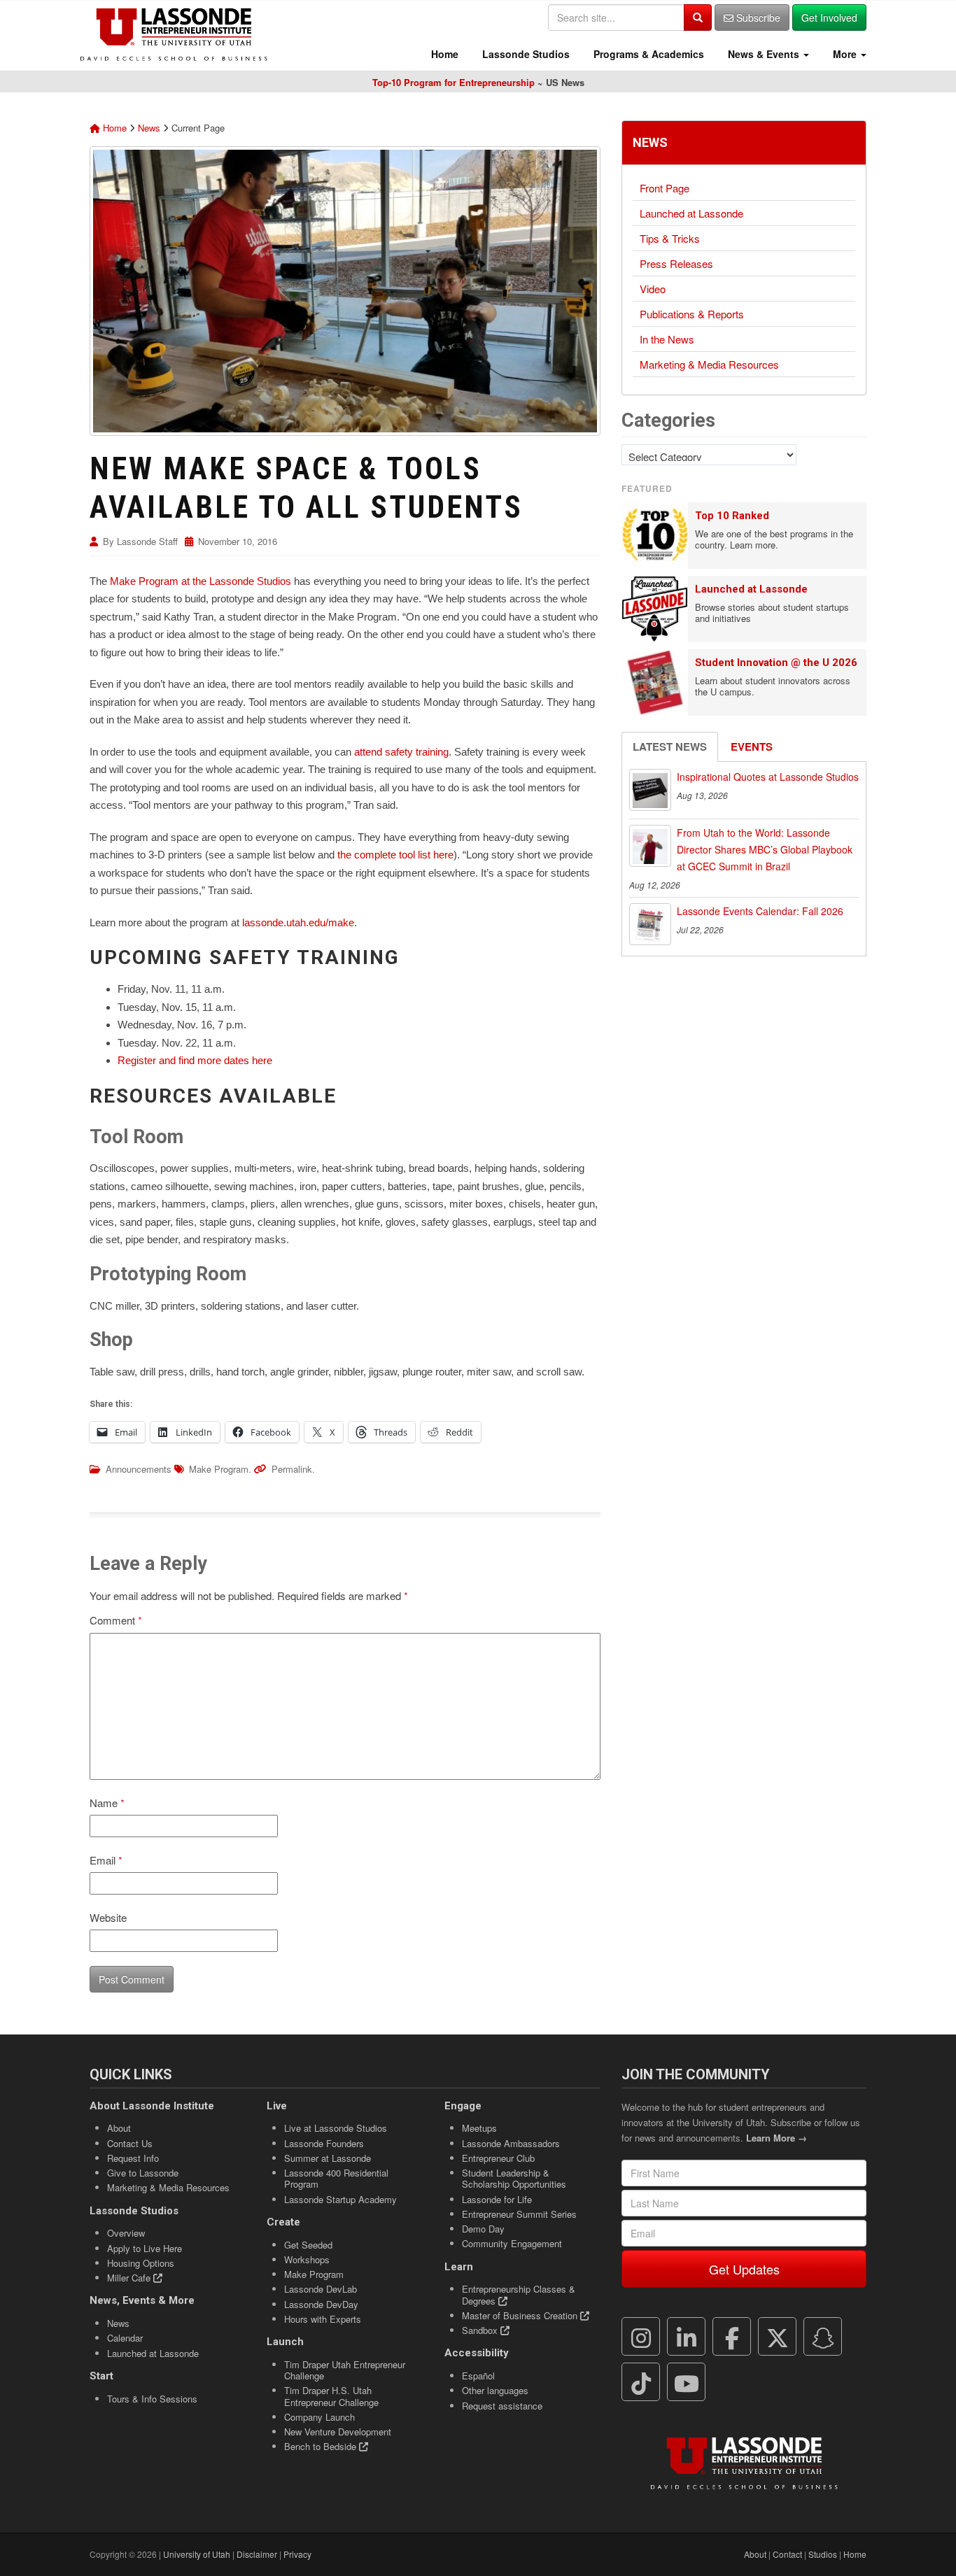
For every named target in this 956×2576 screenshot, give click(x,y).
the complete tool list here (395, 855)
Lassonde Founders (324, 2143)
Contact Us (130, 2143)
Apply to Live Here (145, 2248)
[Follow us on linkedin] (687, 2337)
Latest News (670, 746)
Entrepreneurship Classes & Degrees (519, 2294)
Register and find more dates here (195, 1060)
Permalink (292, 1469)
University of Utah (197, 2554)
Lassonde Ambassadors (511, 2143)
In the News (667, 339)
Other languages (495, 2390)
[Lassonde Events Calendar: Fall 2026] (650, 924)
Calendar (125, 2338)
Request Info (133, 2158)
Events (752, 746)
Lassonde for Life (497, 2199)
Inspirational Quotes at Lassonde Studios (768, 777)
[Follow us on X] (778, 2337)
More (845, 54)
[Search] (698, 17)
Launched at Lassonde (691, 213)
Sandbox (481, 2330)
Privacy (297, 2554)
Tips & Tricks (670, 238)
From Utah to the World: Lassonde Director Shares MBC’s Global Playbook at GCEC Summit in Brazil (765, 849)
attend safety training (401, 752)
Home (443, 54)
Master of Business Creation (521, 2315)
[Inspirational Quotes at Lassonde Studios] (650, 790)
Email (106, 1860)
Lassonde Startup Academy (340, 2199)
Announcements (139, 1469)
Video (653, 289)
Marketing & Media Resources (709, 364)
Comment (116, 1620)
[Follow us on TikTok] (641, 2382)
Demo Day (483, 2229)
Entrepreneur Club (498, 2158)
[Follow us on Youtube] (687, 2382)
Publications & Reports (692, 314)
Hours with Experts (323, 2319)
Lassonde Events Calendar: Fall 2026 (760, 911)
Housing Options (141, 2263)
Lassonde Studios (525, 54)
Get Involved (829, 17)
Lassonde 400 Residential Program (336, 2178)
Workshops (307, 2259)
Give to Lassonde (143, 2173)
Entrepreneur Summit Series (519, 2214)
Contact (787, 2554)
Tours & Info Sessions (152, 2399)
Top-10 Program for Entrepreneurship (454, 82)
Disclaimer (257, 2554)
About (119, 2128)
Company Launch (319, 2417)
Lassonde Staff (147, 541)
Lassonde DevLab (321, 2289)
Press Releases (676, 263)
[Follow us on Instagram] (641, 2337)
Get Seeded (308, 2245)
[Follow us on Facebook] (732, 2337)
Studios (823, 2554)
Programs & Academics (647, 54)
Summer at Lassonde (328, 2158)
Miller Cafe (130, 2278)
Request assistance (502, 2406)
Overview (126, 2233)
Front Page (665, 188)
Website (108, 1917)
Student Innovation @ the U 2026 (776, 663)
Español (478, 2376)
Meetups (479, 2128)
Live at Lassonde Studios (336, 2128)
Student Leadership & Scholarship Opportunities (514, 2178)
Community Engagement (512, 2243)
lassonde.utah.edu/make (298, 922)
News (149, 128)
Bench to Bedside (322, 2446)
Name (107, 1803)
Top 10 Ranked (732, 516)
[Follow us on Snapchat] (823, 2337)
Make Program (219, 1469)
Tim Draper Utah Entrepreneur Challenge (345, 2370)
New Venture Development (338, 2432)
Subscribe (757, 17)
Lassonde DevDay (321, 2304)
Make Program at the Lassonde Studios (201, 581)
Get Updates (744, 2269)
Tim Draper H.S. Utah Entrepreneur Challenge (331, 2396)
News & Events (764, 54)
